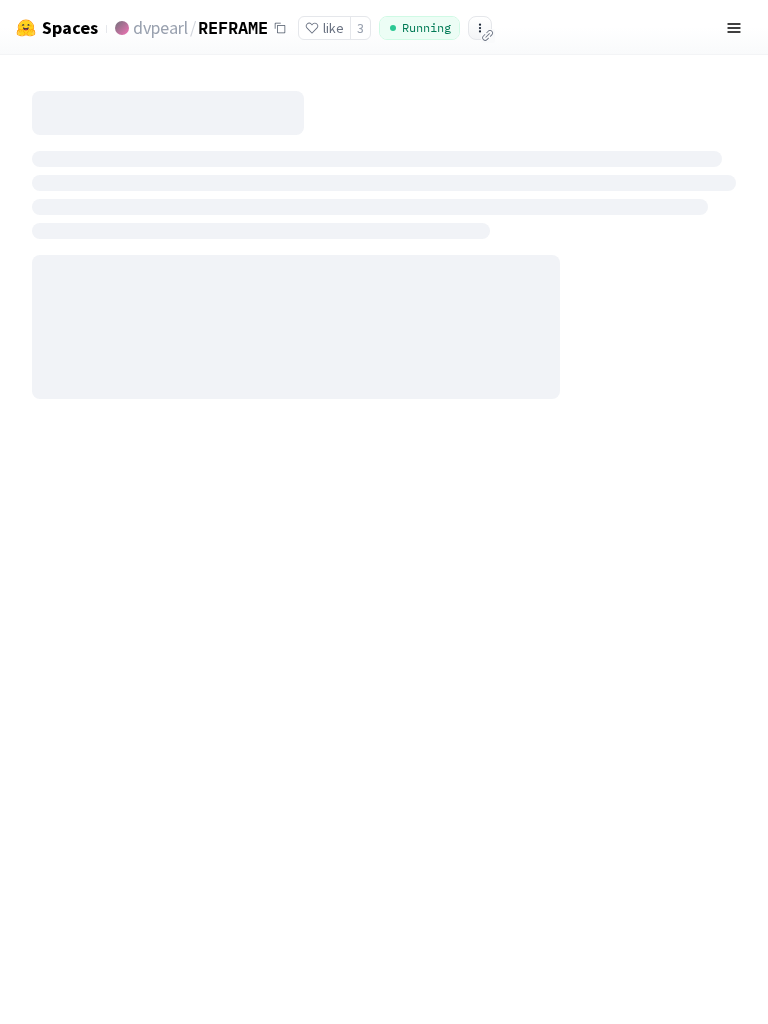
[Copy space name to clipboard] (280, 28)
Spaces (70, 28)
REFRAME (233, 27)
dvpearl (160, 27)
